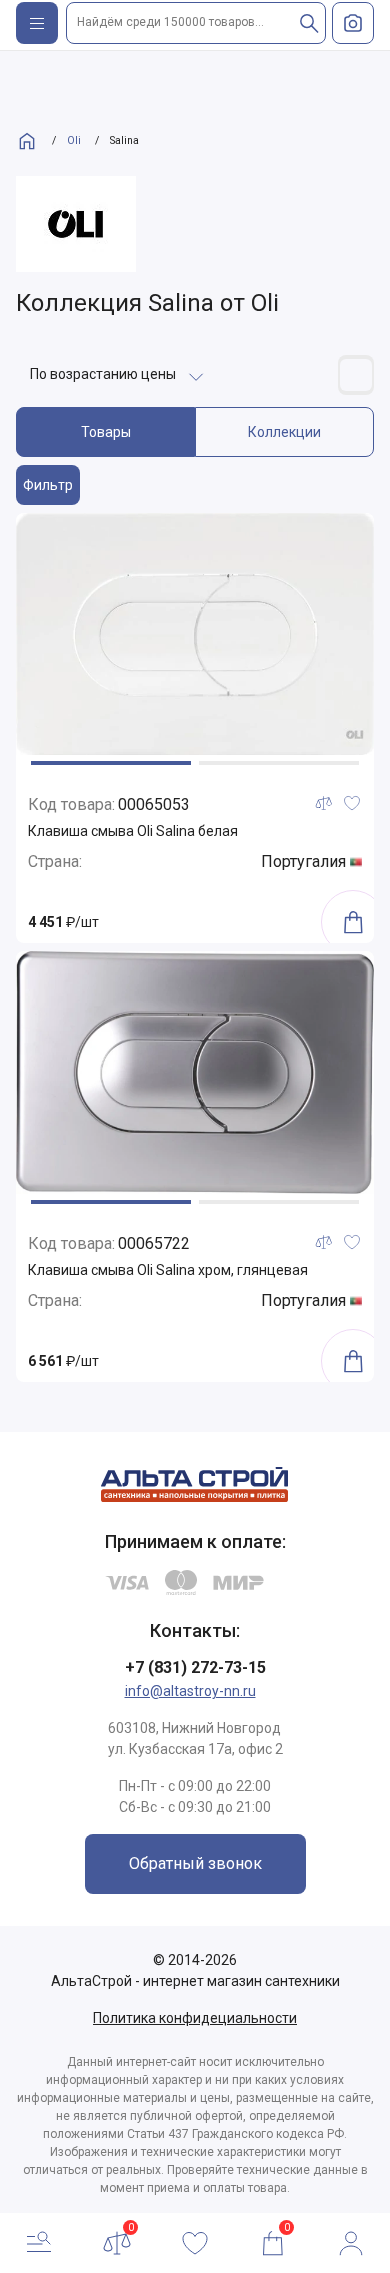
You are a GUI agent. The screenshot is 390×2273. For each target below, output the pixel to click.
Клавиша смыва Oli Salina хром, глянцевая (168, 1270)
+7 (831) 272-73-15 (195, 1667)
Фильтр (48, 485)
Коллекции (284, 432)
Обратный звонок (195, 1863)
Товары (106, 432)
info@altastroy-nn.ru (190, 1691)
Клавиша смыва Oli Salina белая (133, 831)
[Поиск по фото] (353, 23)
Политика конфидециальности (195, 2018)
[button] (111, 763)
